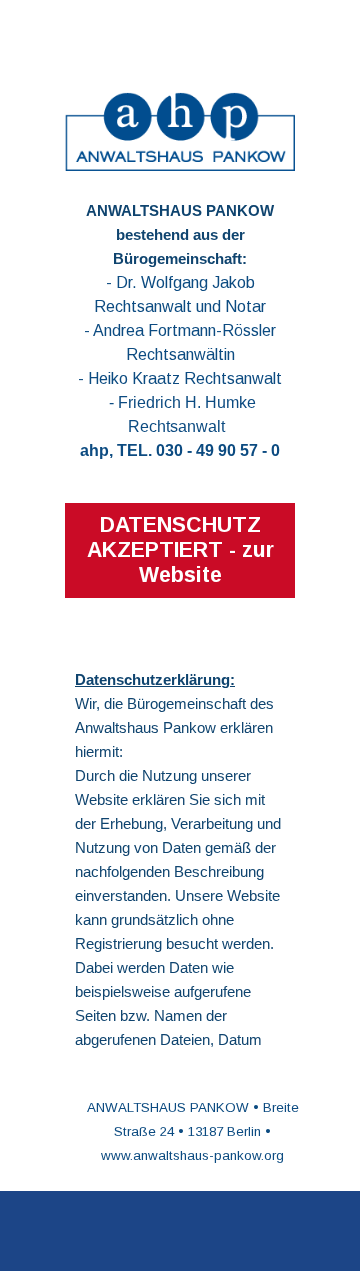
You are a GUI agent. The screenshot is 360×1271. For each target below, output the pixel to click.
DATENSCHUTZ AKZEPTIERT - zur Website (180, 550)
